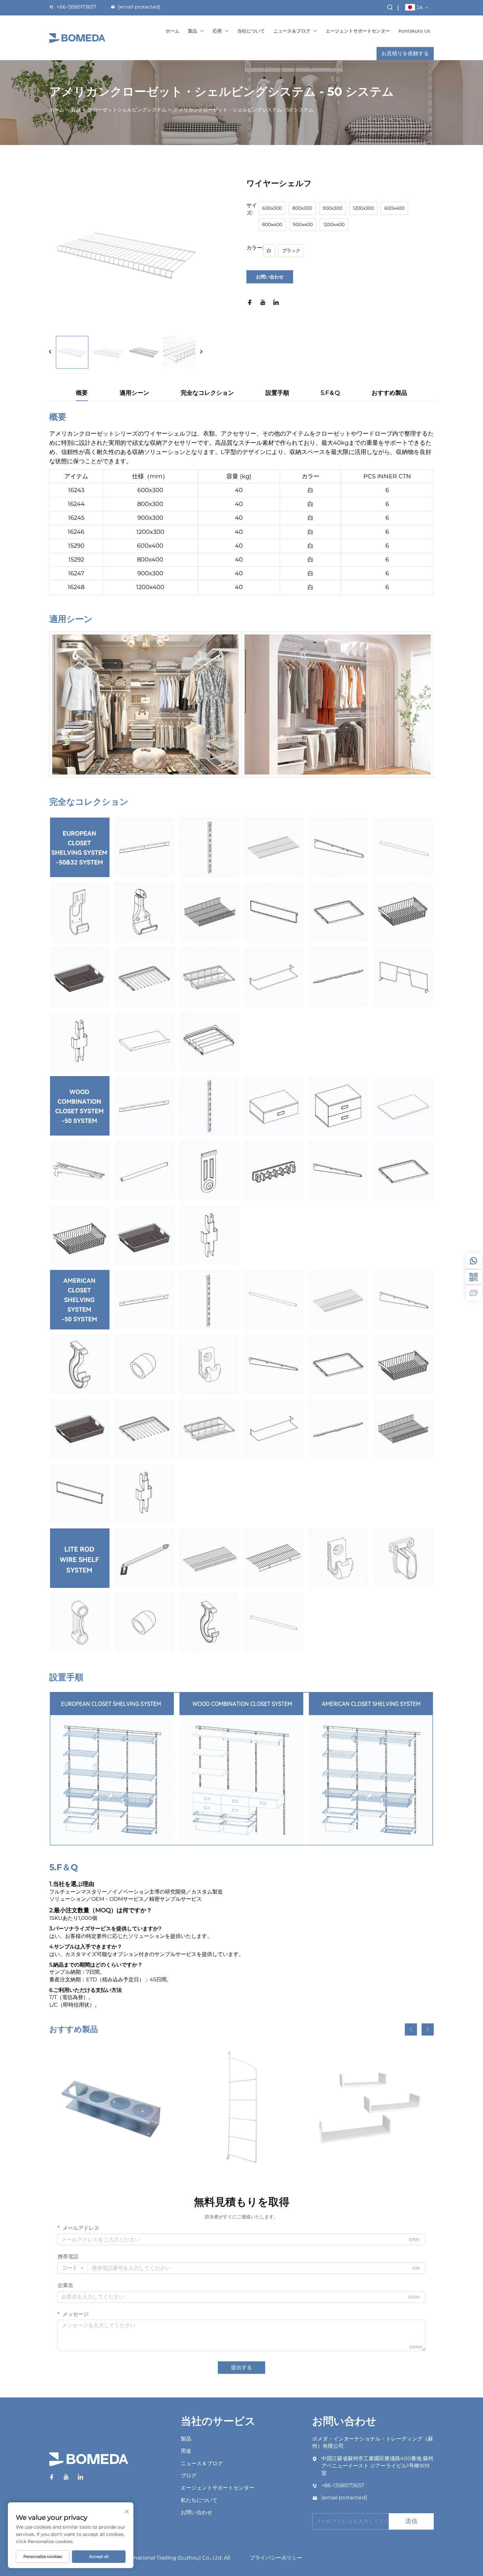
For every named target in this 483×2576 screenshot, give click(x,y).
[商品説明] (89, 2462)
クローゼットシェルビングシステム (127, 110)
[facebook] (250, 303)
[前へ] (50, 352)
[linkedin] (276, 303)
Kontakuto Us (414, 31)
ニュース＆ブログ (292, 31)
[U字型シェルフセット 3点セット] (372, 2107)
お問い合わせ (270, 277)
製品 (193, 31)
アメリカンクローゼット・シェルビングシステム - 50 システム (243, 110)
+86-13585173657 (76, 7)
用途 (186, 2451)
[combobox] (73, 2268)
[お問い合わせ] (473, 1293)
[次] (201, 352)
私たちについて (199, 2500)
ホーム (172, 31)
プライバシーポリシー (276, 2558)
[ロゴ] (77, 38)
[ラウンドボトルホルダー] (111, 2107)
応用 (217, 31)
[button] (411, 2029)
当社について (251, 31)
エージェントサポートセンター (358, 31)
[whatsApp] (473, 1261)
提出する (241, 2367)
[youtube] (263, 303)
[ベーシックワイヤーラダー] (242, 2107)
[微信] (473, 1277)
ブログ (189, 2476)
